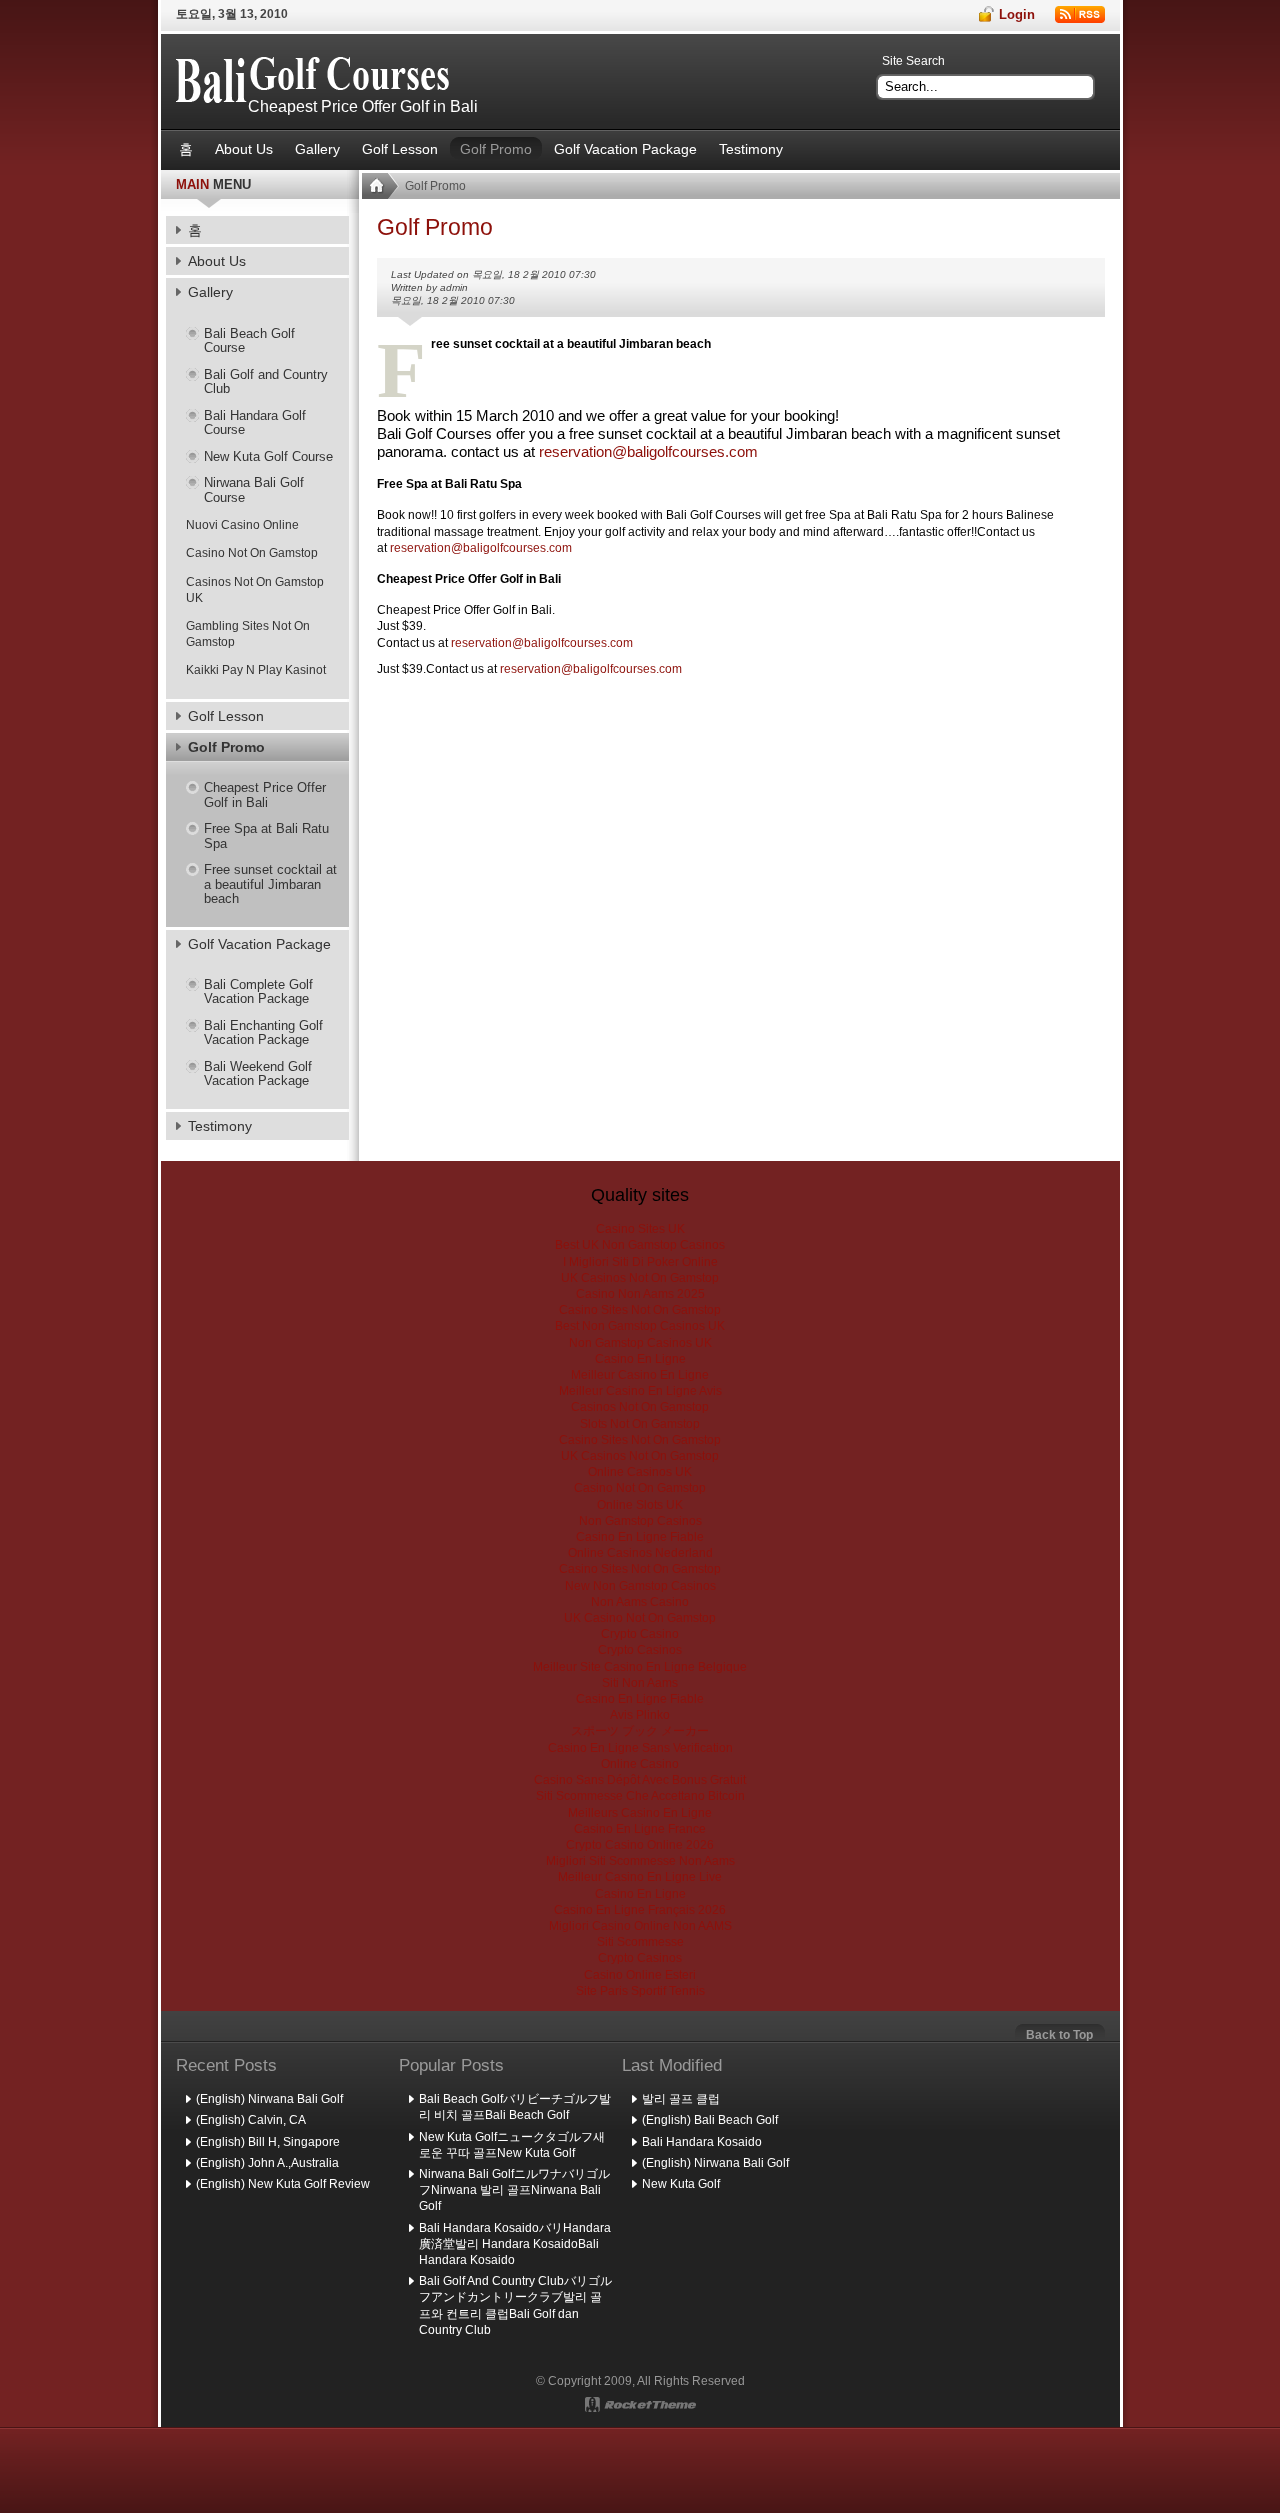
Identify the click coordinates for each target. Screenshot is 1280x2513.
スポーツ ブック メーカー (640, 1731)
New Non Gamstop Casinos (640, 1586)
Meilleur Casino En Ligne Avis (640, 1391)
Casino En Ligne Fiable (640, 1537)
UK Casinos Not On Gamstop (640, 1278)
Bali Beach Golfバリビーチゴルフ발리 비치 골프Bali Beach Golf (515, 2107)
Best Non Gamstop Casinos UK (640, 1326)
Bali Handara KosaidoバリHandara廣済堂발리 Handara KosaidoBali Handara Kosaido (515, 2244)
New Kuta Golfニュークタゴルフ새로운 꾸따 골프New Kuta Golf (512, 2145)
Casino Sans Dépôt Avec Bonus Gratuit (640, 1780)
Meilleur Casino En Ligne (640, 1375)
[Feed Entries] (1080, 14)
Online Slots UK (640, 1505)
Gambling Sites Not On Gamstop (248, 634)
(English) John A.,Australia (267, 2163)
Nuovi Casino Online (242, 525)
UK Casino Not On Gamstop (640, 1618)
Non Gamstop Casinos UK (640, 1343)
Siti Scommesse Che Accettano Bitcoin (640, 1796)
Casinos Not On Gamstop (640, 1407)
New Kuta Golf (681, 2184)
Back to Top (1059, 2035)
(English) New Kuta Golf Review (283, 2184)
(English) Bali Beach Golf (710, 2120)
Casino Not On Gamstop (252, 553)
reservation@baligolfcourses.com (481, 548)
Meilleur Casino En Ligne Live (640, 1877)
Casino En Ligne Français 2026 (640, 1910)
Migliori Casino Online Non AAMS (640, 1926)
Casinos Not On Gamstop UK (255, 590)
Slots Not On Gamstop (640, 1424)
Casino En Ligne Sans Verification (640, 1748)
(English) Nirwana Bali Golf (269, 2099)
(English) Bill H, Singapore (268, 2142)
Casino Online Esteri (640, 1975)
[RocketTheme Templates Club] (640, 2404)
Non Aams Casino (640, 1602)
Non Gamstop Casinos (640, 1521)
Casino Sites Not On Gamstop (640, 1310)
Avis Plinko (640, 1715)
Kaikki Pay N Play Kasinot (256, 670)
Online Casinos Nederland (640, 1553)
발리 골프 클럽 (681, 2099)
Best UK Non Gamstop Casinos (640, 1245)
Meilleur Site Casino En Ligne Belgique (640, 1667)
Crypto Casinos (640, 1650)
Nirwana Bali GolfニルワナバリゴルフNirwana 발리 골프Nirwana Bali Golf (514, 2190)
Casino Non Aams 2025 (640, 1294)
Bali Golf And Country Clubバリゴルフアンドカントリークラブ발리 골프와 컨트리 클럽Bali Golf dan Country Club (515, 2305)
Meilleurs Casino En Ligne (640, 1813)
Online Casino (640, 1764)
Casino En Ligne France (640, 1829)
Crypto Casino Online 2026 (640, 1845)
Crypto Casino (640, 1634)
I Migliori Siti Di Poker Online (640, 1262)
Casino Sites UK (640, 1229)
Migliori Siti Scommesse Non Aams (640, 1861)
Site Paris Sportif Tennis (640, 1991)
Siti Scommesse (640, 1942)
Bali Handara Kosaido (702, 2142)
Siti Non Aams (640, 1683)
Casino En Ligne (640, 1359)
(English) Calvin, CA (251, 2120)
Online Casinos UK (640, 1472)
